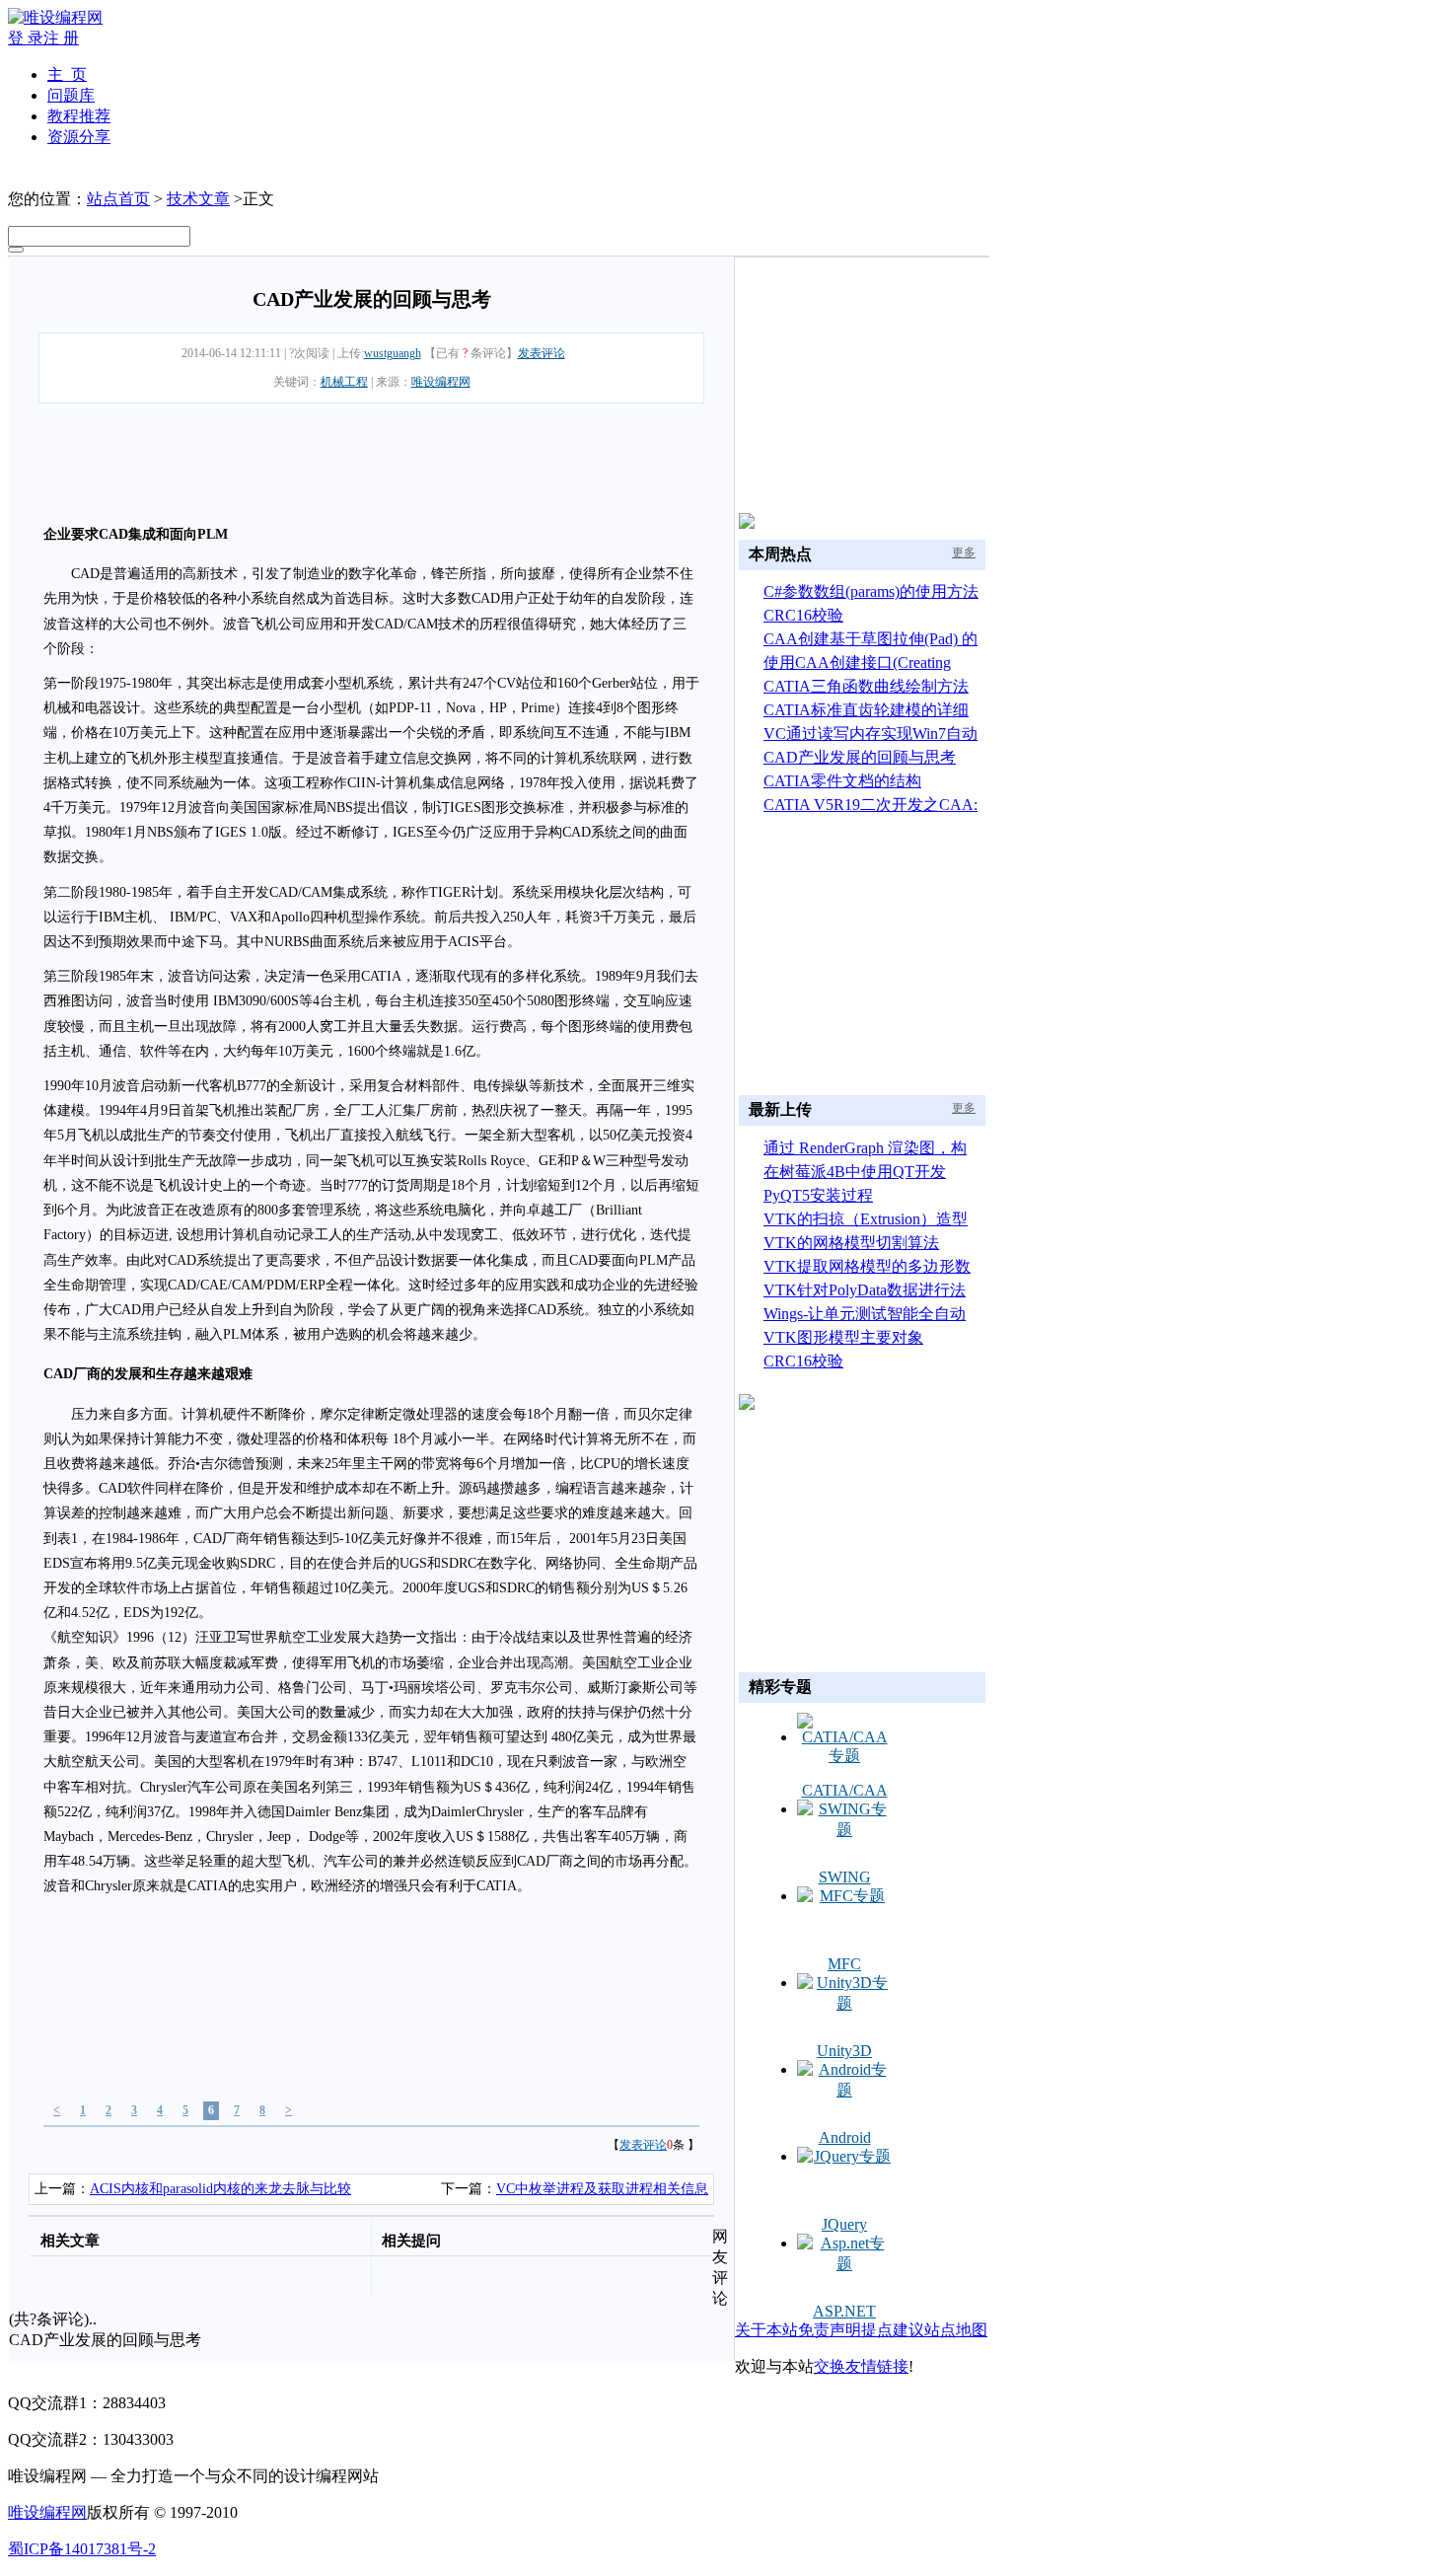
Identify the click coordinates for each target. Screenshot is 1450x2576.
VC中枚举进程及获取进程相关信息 (602, 2189)
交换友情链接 (861, 2366)
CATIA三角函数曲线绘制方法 (866, 686)
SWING (845, 1877)
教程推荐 (79, 116)
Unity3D (844, 2051)
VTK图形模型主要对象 (843, 1337)
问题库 (71, 95)
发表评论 (542, 353)
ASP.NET (844, 2311)
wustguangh (393, 353)
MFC (844, 1964)
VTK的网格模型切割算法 (851, 1243)
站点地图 (956, 2330)
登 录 (26, 38)
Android (845, 2137)
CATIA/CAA (845, 1790)
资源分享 (79, 137)
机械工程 (344, 382)
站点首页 (118, 199)
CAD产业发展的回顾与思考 (860, 757)
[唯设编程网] (55, 17)
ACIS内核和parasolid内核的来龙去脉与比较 (220, 2189)
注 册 (61, 38)
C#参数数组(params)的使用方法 (871, 591)
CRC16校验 (803, 615)
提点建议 (893, 2330)
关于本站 (766, 2330)
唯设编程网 (441, 382)
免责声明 (830, 2330)
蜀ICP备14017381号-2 (82, 2549)
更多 (964, 552)
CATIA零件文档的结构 (842, 781)
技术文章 (198, 199)
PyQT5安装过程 (818, 1195)
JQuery (844, 2224)
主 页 (67, 74)
